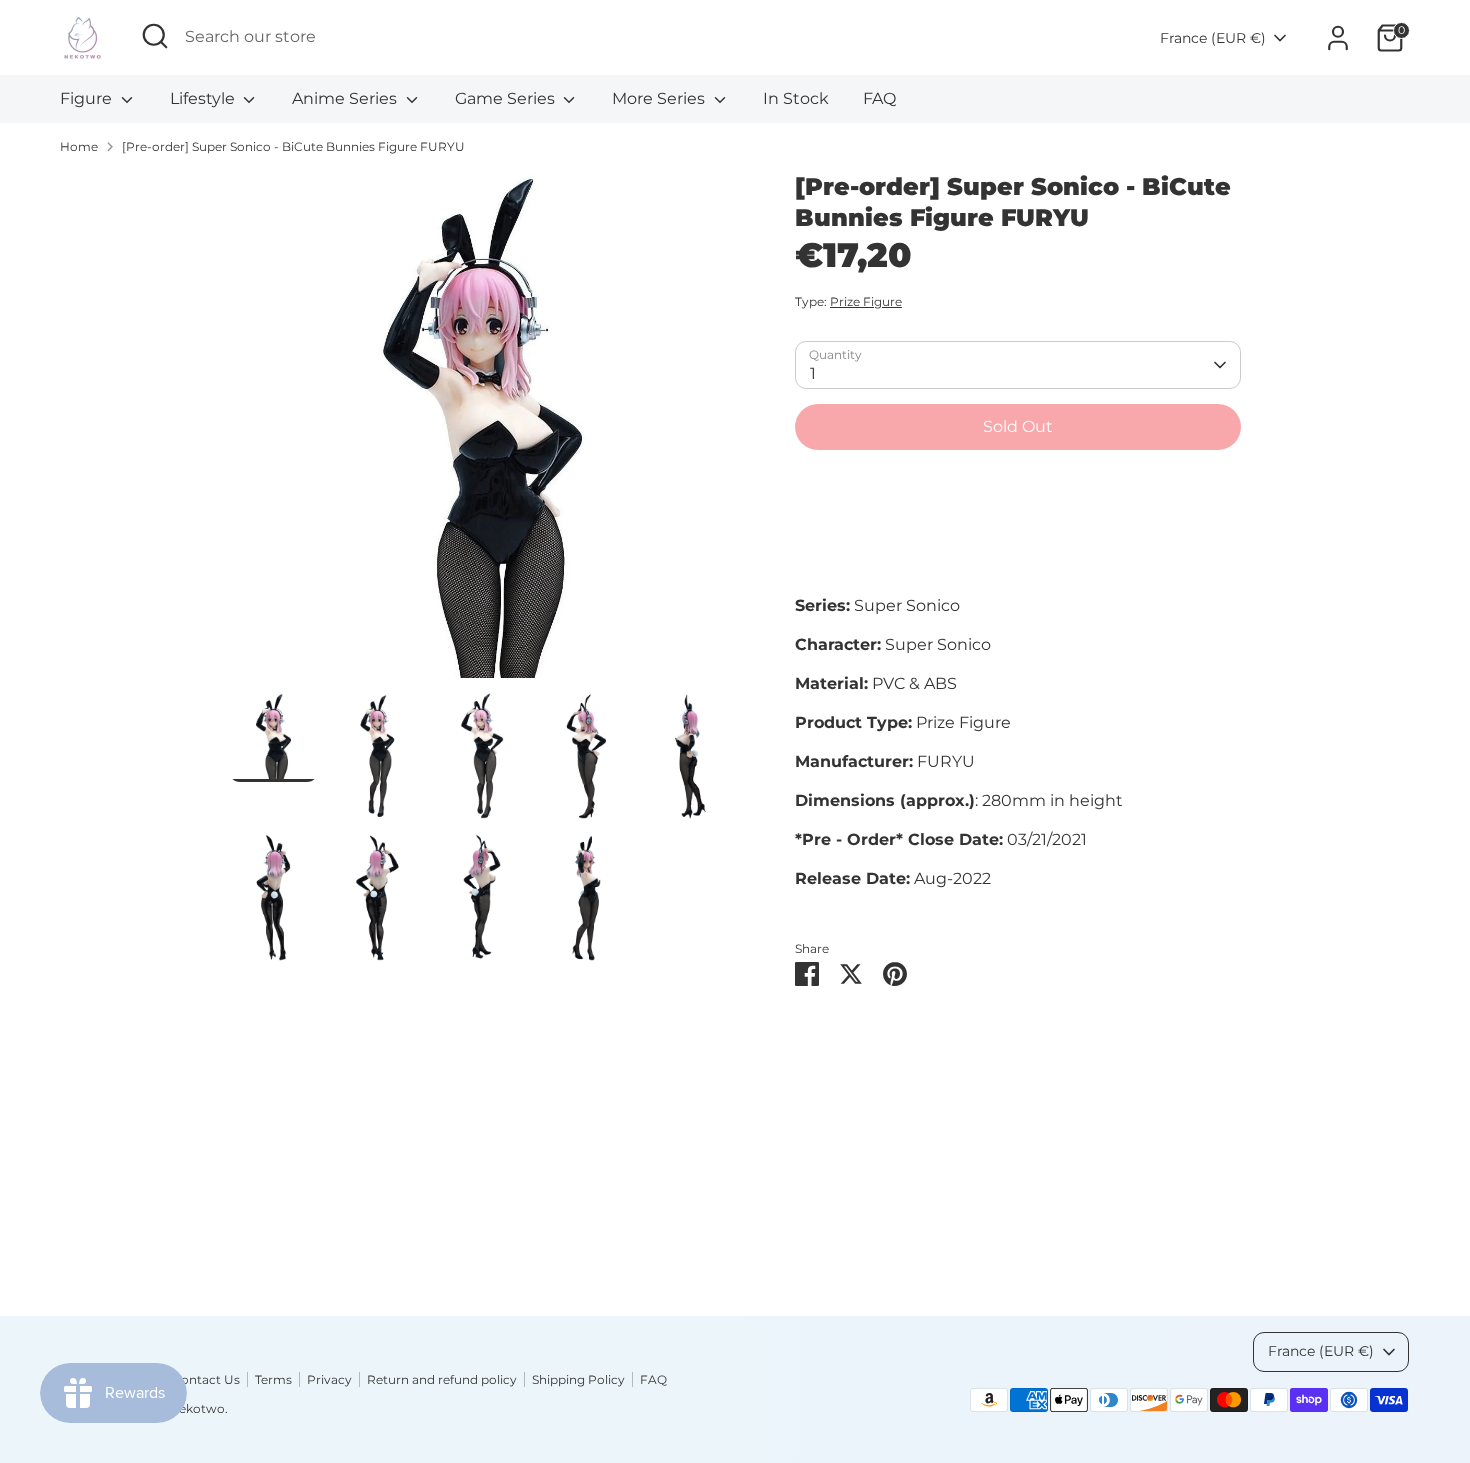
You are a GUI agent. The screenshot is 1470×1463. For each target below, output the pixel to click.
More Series (660, 98)
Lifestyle (204, 98)
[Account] (1338, 38)
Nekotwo (197, 1408)
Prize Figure (866, 301)
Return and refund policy (442, 1379)
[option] (482, 432)
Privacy (329, 1379)
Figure (88, 98)
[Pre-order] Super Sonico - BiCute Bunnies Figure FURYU (293, 146)
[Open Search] (155, 36)
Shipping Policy (578, 1379)
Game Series (507, 98)
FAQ (879, 98)
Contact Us (206, 1379)
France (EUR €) (1213, 38)
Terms (273, 1379)
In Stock (796, 98)
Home (79, 146)
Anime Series (346, 98)
